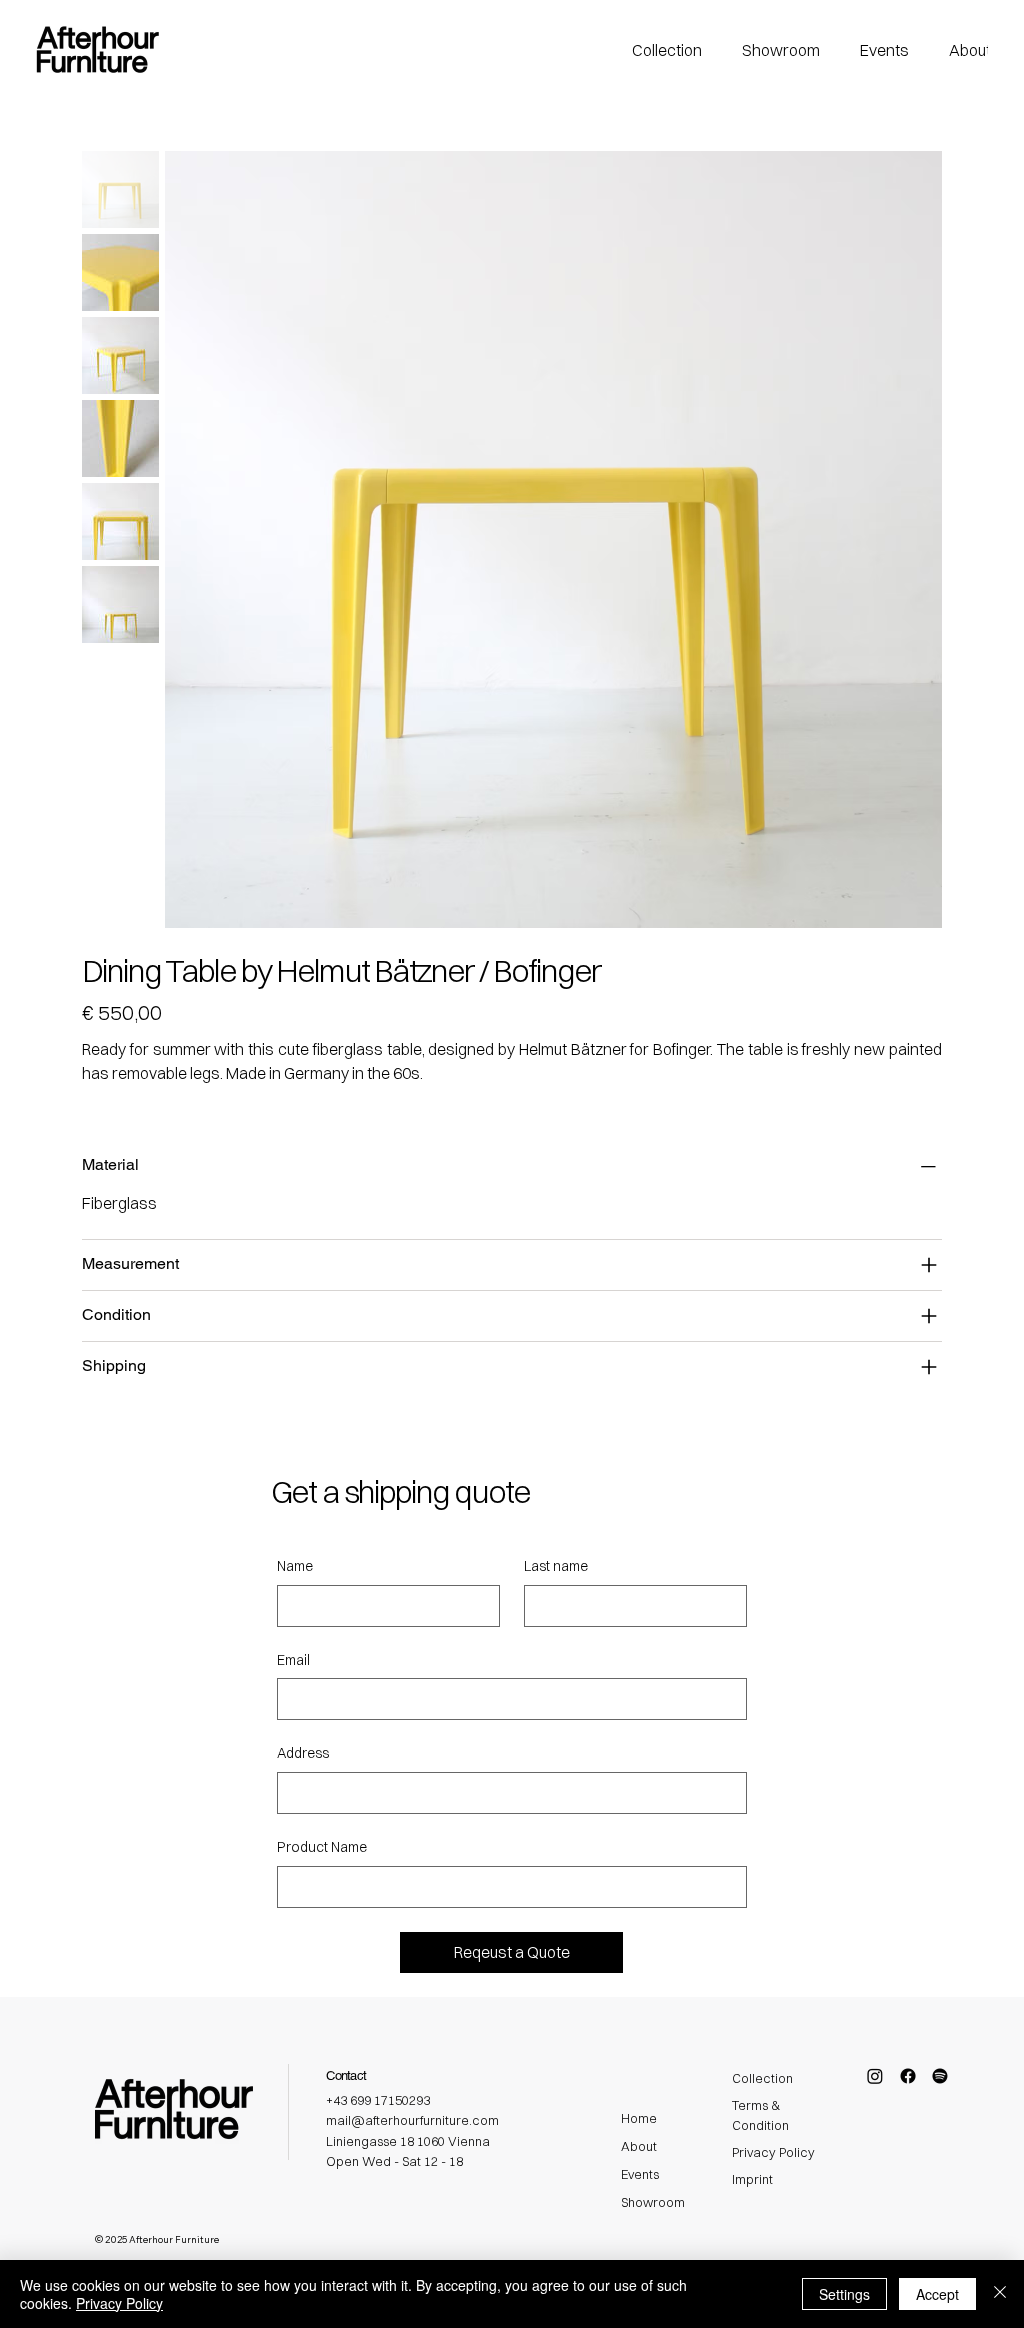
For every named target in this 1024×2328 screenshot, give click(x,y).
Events (640, 2174)
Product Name (322, 1847)
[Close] (1000, 2294)
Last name (556, 1566)
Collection (762, 2078)
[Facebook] (908, 2076)
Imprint (752, 2179)
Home (639, 2118)
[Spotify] (940, 2076)
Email (293, 1660)
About (639, 2146)
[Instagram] (875, 2076)
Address (303, 1753)
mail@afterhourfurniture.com (412, 2120)
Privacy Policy (773, 2152)
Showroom (653, 2202)
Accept (937, 2294)
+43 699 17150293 (378, 2100)
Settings (844, 2294)
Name (295, 1566)
